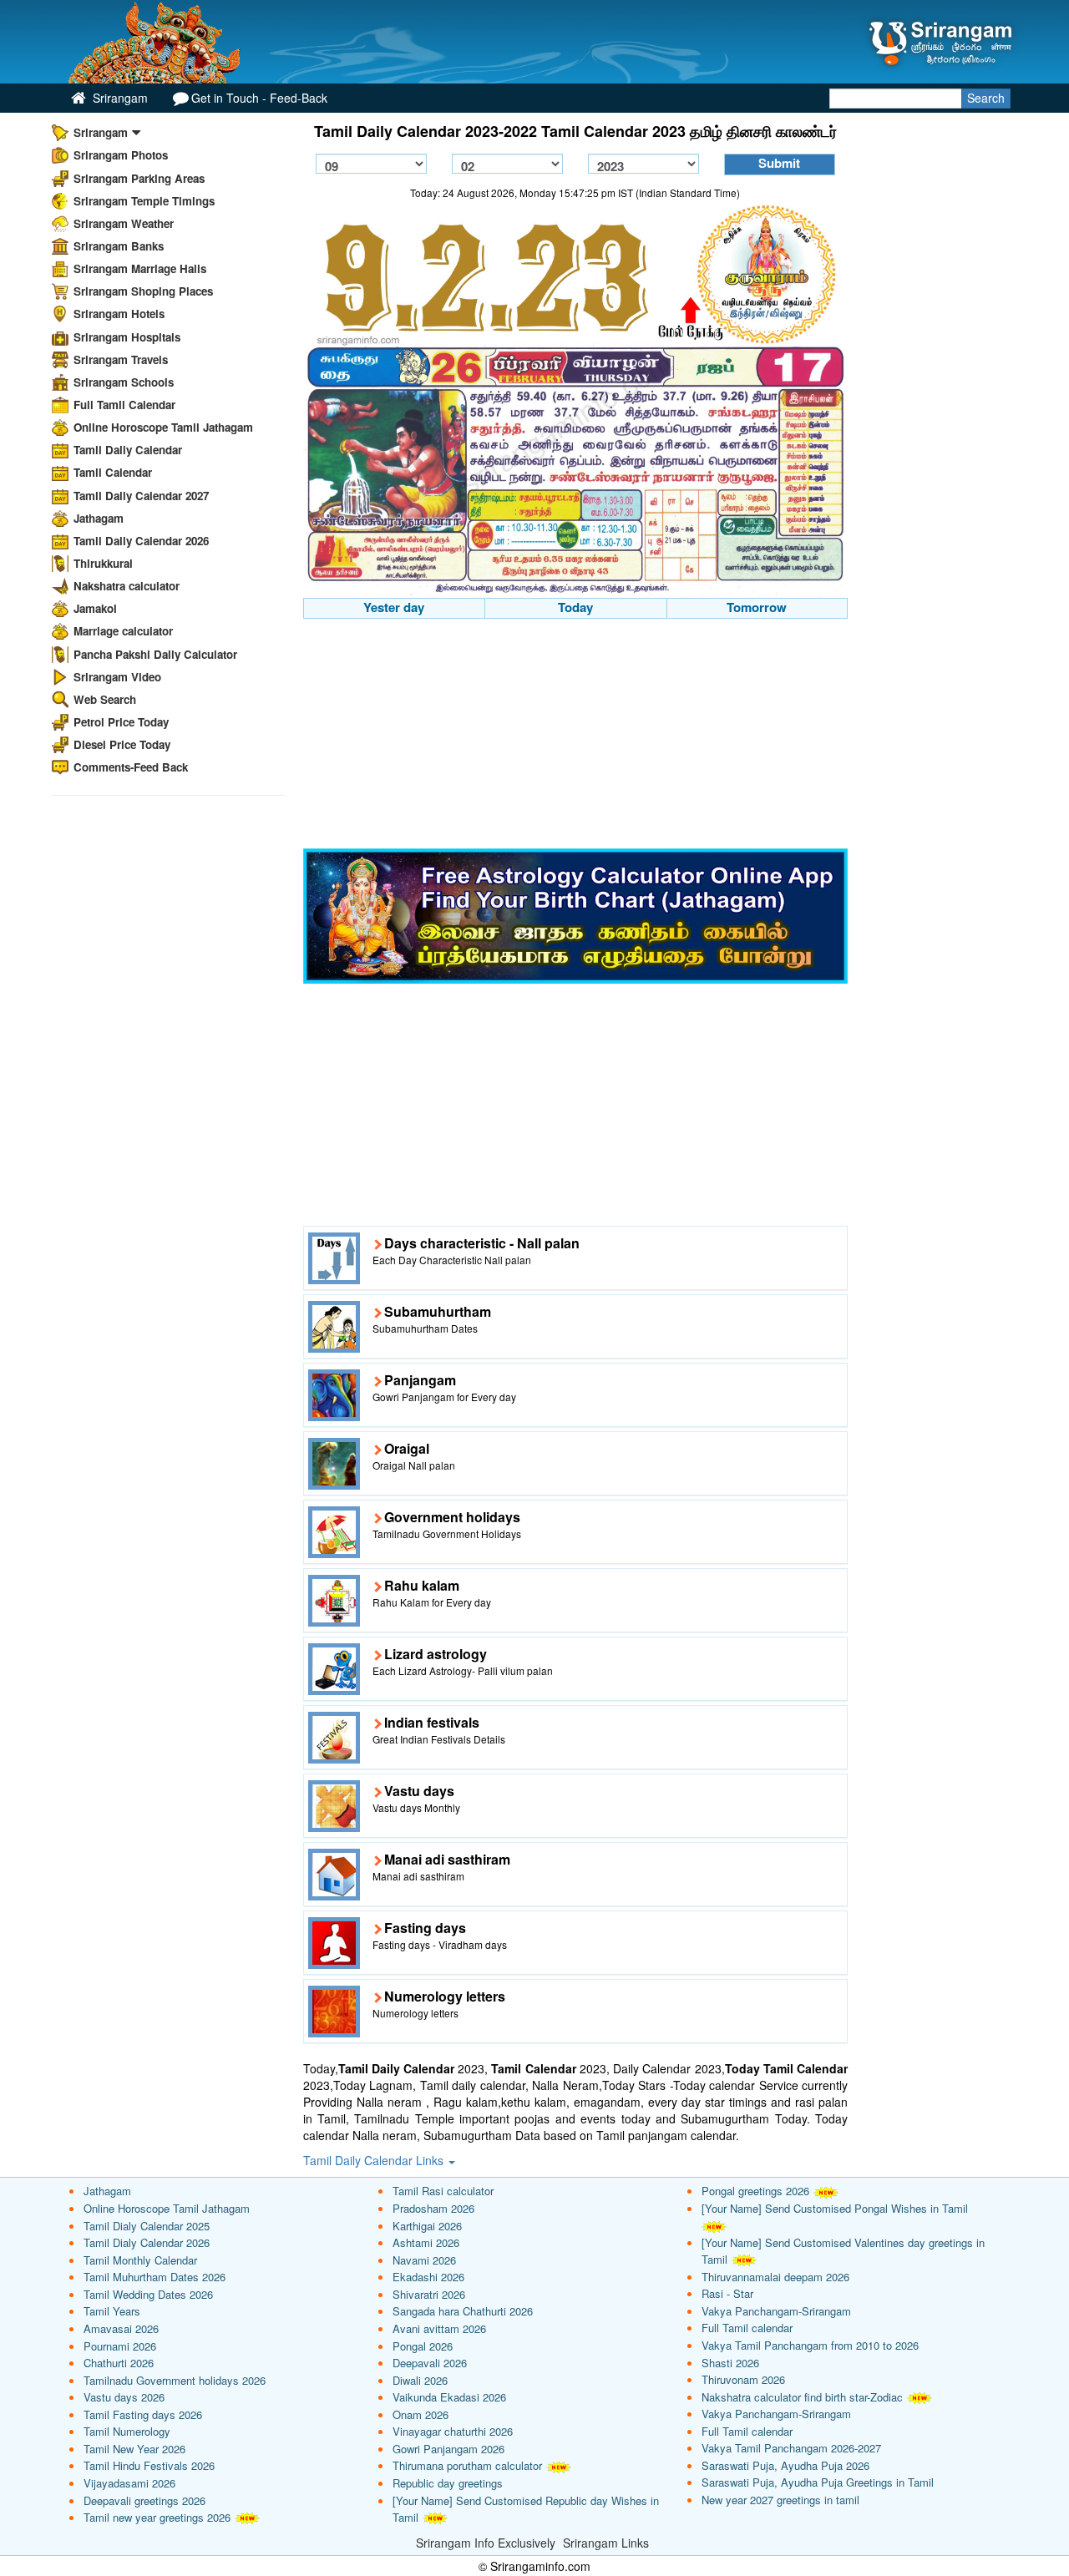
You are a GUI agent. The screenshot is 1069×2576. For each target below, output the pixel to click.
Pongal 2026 (423, 2346)
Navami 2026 (424, 2260)
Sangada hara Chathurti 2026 (463, 2311)
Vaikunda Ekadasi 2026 (449, 2397)
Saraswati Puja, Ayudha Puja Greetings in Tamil (818, 2482)
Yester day (394, 607)
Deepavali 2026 (430, 2363)
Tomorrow (757, 607)
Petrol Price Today (121, 722)
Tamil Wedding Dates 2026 (148, 2294)
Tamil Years (112, 2311)
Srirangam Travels (121, 359)
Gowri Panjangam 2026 (448, 2449)
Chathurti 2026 (119, 2363)
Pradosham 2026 (433, 2208)
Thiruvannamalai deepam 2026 (775, 2277)
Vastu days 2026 (124, 2397)
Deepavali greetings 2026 (144, 2500)
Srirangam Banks (119, 246)
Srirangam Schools (124, 382)
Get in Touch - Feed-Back (259, 98)
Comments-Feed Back (131, 767)
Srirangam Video (117, 677)
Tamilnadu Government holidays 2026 (175, 2380)
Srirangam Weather (124, 223)
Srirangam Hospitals (127, 337)
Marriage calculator (123, 631)
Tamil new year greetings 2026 (157, 2517)
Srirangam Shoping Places (143, 291)
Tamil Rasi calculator (443, 2191)
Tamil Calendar (113, 472)
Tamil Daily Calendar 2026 (141, 541)
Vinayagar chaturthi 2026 (453, 2431)
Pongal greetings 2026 (755, 2191)
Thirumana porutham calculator (467, 2465)
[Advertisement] (576, 736)
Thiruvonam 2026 (743, 2379)
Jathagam (99, 518)
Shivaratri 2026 (429, 2294)
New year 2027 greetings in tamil (780, 2500)
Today (575, 607)
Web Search (105, 699)
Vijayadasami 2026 (129, 2483)
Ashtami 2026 (426, 2242)
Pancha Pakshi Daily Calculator (155, 654)
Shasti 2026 (730, 2363)
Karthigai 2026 (427, 2226)
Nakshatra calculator (127, 586)
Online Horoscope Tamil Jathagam (163, 427)
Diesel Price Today (122, 744)
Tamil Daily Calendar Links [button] (375, 2160)
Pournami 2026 (120, 2346)
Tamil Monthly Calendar (140, 2260)
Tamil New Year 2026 (134, 2449)
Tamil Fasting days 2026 (143, 2414)
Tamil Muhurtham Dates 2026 (155, 2277)
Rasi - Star (727, 2293)
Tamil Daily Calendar (128, 450)
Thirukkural (103, 563)
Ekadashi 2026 (428, 2277)
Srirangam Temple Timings (144, 201)
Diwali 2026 (420, 2380)
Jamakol (95, 608)
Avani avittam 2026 (439, 2328)
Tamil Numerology (127, 2431)
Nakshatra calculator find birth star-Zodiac (802, 2397)
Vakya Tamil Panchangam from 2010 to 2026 (810, 2345)
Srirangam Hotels (119, 314)
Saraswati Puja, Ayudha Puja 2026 (785, 2465)
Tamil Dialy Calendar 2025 (147, 2226)
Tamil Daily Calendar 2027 (141, 496)
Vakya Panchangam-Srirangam (776, 2311)
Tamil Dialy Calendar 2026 (147, 2242)
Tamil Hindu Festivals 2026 (149, 2465)
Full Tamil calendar (747, 2328)
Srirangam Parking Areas (139, 178)
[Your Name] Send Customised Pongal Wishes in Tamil (835, 2208)
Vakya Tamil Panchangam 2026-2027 (791, 2448)
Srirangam (119, 98)
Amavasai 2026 (121, 2328)
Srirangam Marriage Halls (140, 268)
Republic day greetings (448, 2483)
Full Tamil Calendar (124, 405)
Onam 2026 (421, 2414)
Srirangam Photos (121, 155)
